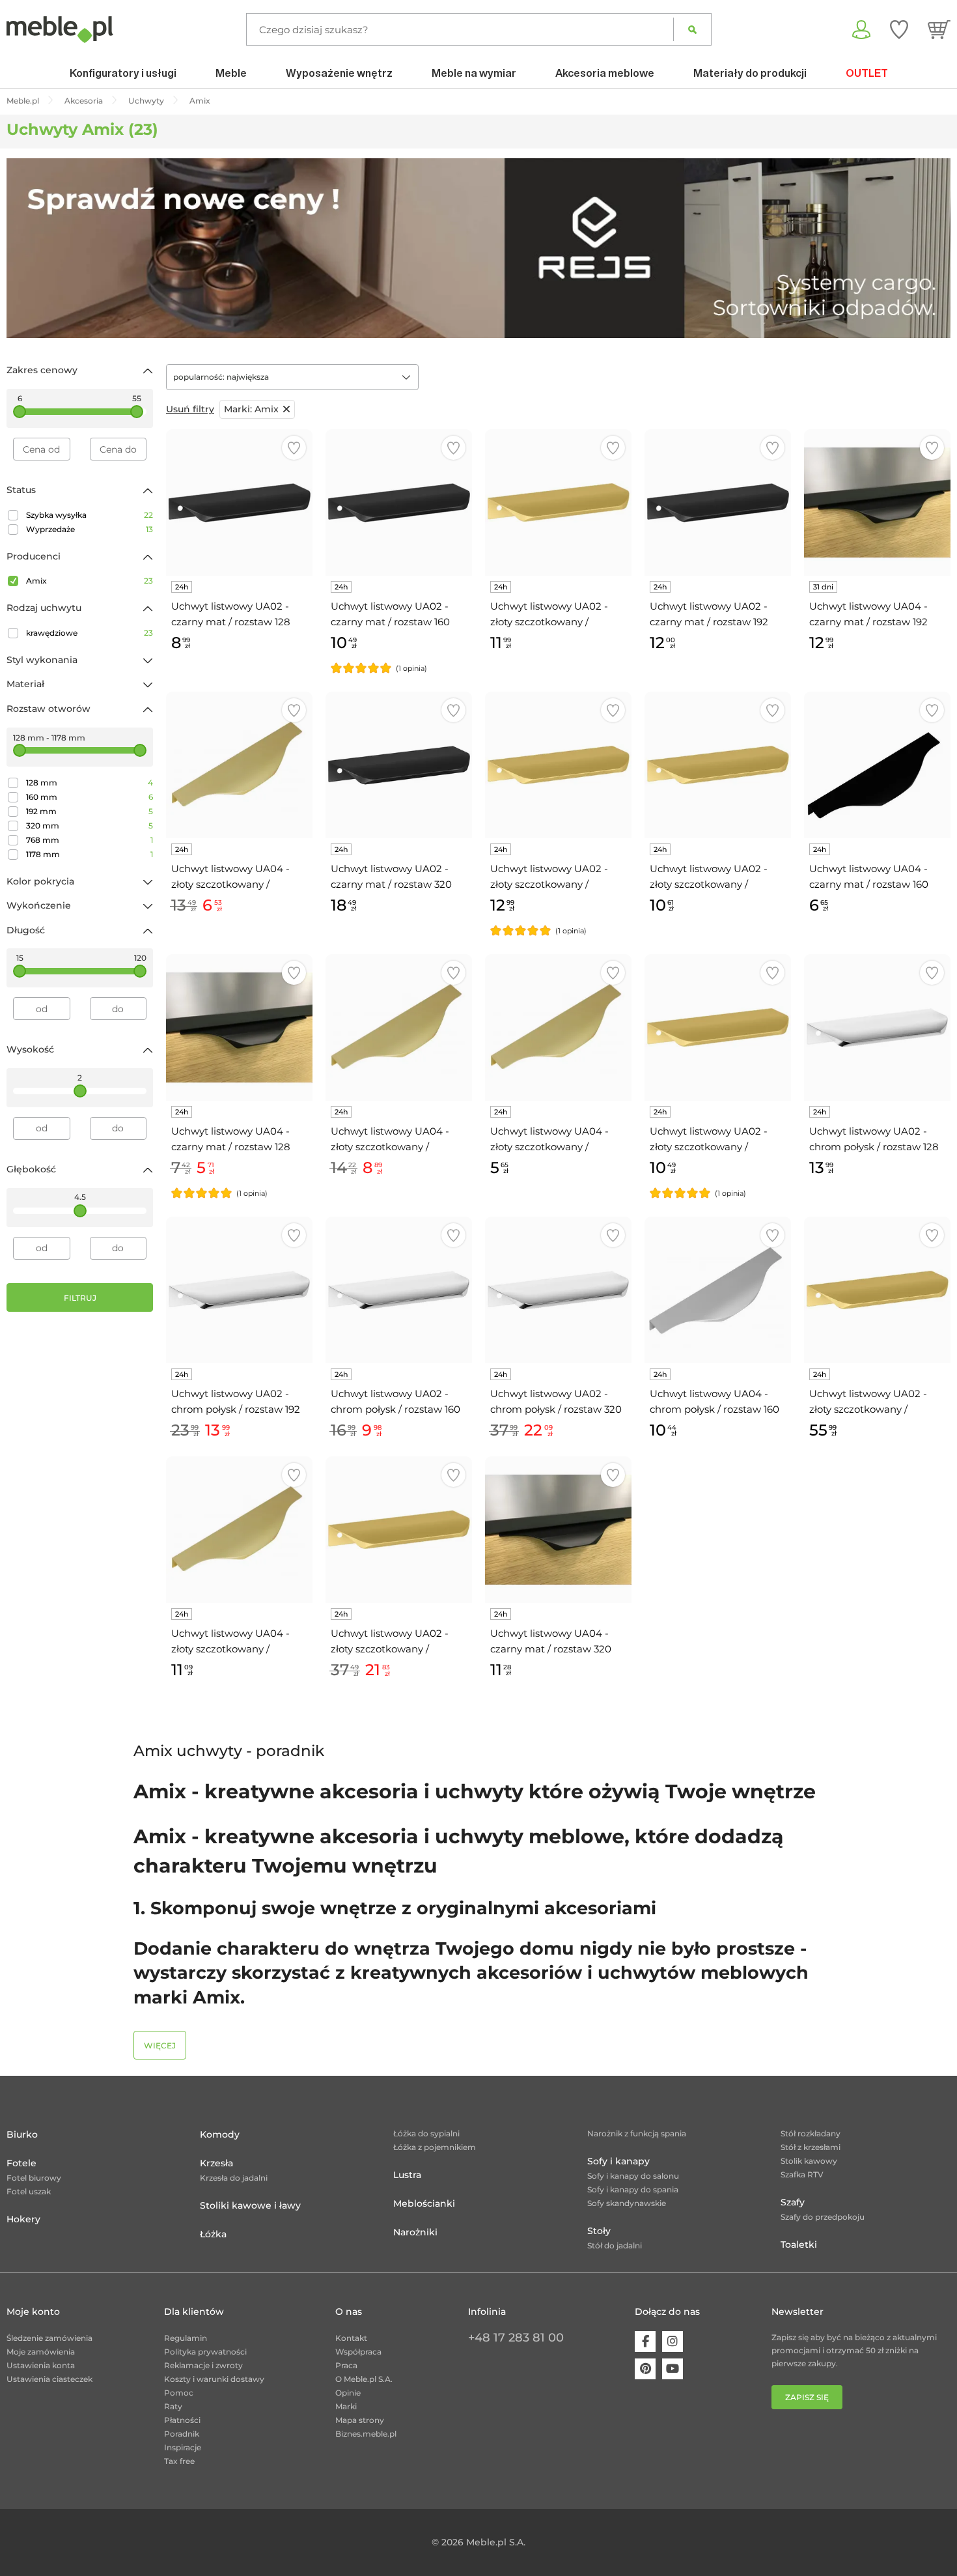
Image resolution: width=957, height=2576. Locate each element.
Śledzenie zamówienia (49, 2338)
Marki (346, 2406)
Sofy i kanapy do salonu (633, 2176)
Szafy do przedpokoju (823, 2217)
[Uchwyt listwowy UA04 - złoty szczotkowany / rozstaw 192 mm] (399, 1027)
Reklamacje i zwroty (203, 2365)
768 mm (90, 840)
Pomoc (179, 2393)
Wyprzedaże (90, 529)
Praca (346, 2365)
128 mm (90, 783)
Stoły (599, 2231)
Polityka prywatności (205, 2352)
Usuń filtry (190, 409)
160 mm (90, 797)
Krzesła (216, 2163)
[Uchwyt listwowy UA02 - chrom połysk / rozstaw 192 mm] (239, 1290)
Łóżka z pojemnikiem (435, 2147)
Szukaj (692, 29)
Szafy (793, 2202)
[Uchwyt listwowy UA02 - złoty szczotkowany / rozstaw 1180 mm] (877, 1290)
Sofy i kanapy (618, 2161)
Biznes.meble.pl (366, 2434)
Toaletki (799, 2244)
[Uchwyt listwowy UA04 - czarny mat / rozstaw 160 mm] (877, 765)
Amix (90, 581)
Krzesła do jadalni (234, 2178)
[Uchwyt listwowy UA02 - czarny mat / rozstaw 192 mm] (718, 502)
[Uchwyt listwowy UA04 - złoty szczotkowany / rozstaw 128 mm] (558, 1027)
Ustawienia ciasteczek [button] (49, 2379)
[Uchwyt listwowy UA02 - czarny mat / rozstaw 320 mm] (399, 765)
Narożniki (415, 2232)
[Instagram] (673, 2342)
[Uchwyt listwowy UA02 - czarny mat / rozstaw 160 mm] (399, 502)
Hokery (23, 2219)
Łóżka (213, 2234)
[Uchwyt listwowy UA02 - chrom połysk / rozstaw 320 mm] (558, 1290)
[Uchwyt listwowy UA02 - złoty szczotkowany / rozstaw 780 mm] (399, 1530)
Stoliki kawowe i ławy (250, 2205)
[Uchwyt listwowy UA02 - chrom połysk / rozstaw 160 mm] (399, 1290)
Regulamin (186, 2338)
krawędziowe (90, 633)
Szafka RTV (802, 2174)
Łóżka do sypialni (426, 2133)
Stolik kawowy (809, 2161)
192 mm (90, 811)
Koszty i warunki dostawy (214, 2379)
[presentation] (26, 248)
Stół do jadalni (615, 2245)
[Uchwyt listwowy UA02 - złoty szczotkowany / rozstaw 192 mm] (558, 502)
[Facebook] (645, 2342)
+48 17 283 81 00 (516, 2338)
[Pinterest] (645, 2369)
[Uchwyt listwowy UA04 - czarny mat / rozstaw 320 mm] (558, 1530)
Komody (220, 2134)
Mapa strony (360, 2420)
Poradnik (182, 2434)
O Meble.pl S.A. (364, 2379)
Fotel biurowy (34, 2178)
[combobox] (292, 377)
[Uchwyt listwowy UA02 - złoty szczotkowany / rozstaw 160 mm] (718, 1027)
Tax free (179, 2461)
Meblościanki (424, 2203)
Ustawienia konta (41, 2365)
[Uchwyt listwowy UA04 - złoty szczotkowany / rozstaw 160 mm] (239, 765)
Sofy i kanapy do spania (633, 2189)
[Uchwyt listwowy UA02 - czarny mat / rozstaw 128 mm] (239, 502)
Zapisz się (807, 2397)
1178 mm (90, 854)
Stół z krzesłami (811, 2147)
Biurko (22, 2134)
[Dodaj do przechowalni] (294, 448)
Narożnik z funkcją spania (637, 2133)
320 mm (90, 826)
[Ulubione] (899, 29)
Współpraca (358, 2352)
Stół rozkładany (811, 2133)
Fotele (21, 2163)
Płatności (182, 2420)
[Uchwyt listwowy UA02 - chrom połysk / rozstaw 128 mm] (877, 1027)
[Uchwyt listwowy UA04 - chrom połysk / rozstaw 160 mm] (718, 1290)
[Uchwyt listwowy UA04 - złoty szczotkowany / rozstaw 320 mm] (239, 1530)
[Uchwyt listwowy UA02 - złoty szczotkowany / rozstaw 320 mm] (718, 765)
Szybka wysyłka (90, 515)
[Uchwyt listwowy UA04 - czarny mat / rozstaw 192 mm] (877, 502)
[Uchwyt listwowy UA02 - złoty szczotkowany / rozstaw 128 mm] (558, 765)
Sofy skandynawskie (627, 2203)
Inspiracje (183, 2447)
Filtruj (80, 1298)
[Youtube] (673, 2369)
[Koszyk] (939, 29)
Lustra (407, 2175)
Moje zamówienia (41, 2352)
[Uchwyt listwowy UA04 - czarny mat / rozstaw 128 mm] (239, 1027)
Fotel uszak (29, 2191)
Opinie (348, 2393)
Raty (173, 2406)
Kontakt (351, 2338)
